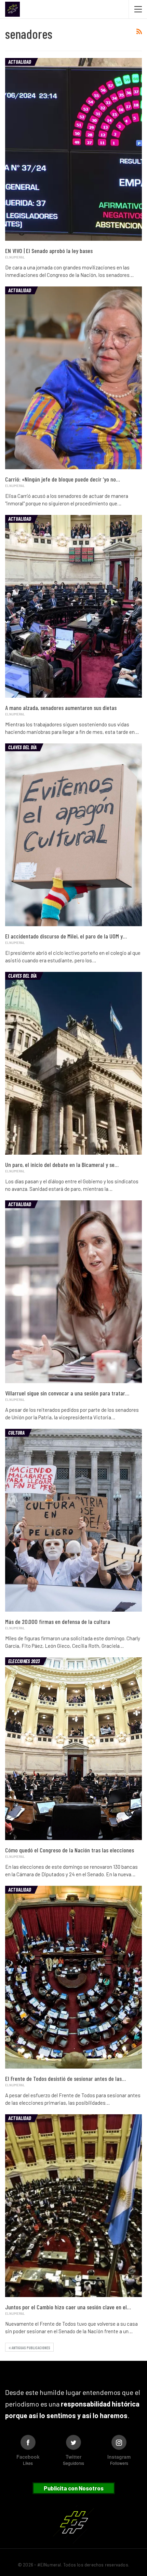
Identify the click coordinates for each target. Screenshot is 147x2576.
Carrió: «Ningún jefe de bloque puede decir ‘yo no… (63, 479)
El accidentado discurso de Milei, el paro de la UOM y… (66, 936)
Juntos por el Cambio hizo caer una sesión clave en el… (68, 2307)
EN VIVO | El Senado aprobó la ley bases (49, 251)
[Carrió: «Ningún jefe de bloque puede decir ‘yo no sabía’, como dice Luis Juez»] (73, 378)
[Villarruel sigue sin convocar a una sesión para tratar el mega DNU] (73, 1292)
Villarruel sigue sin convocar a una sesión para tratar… (67, 1393)
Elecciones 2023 (24, 1661)
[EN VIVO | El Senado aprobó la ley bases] (73, 149)
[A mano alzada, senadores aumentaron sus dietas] (73, 606)
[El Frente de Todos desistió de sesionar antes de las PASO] (73, 1977)
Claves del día (22, 747)
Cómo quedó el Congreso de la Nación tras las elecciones (70, 1850)
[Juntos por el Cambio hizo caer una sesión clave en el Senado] (73, 2206)
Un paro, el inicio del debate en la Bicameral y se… (62, 1165)
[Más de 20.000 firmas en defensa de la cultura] (73, 1520)
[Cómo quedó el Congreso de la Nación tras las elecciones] (73, 1749)
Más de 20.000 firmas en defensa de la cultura (58, 1622)
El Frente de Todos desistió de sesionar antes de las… (65, 2078)
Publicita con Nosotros (74, 2488)
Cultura (17, 1433)
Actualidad (20, 62)
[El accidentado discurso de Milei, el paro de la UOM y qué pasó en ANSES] (73, 835)
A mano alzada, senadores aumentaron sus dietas (61, 708)
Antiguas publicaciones (31, 2348)
